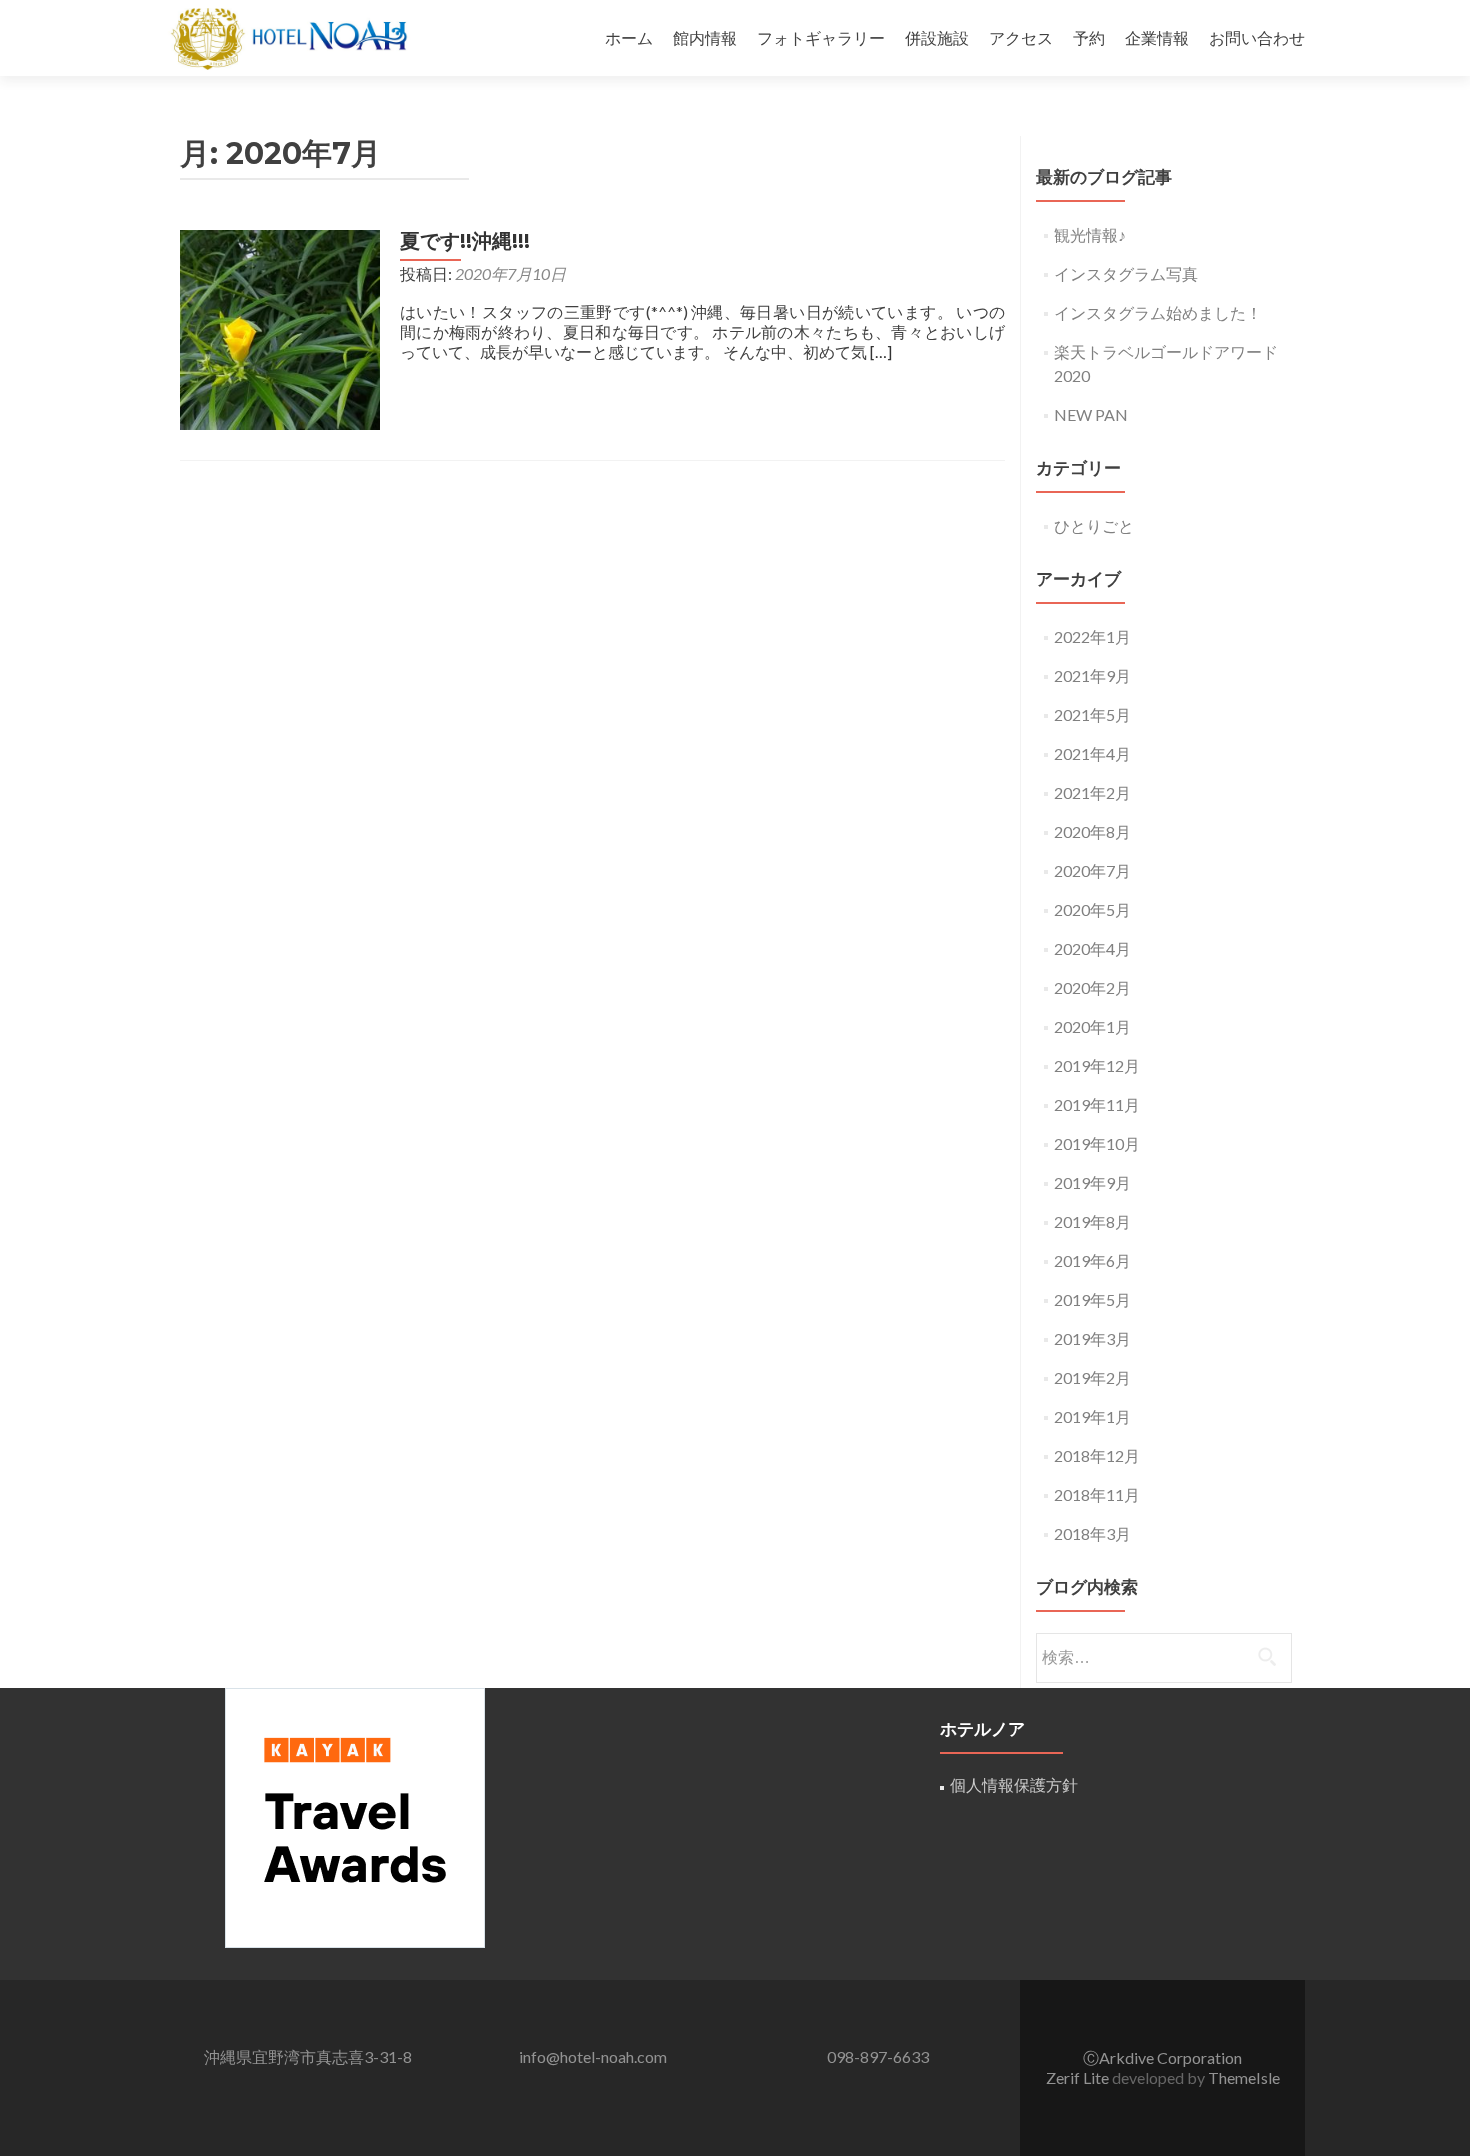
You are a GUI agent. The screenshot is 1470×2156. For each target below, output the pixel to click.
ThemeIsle (1244, 2077)
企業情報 (1157, 37)
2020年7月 (1092, 870)
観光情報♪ (1090, 234)
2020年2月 (1092, 987)
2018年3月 (1092, 1533)
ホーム (629, 37)
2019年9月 (1092, 1182)
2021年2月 (1092, 792)
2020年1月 (1092, 1026)
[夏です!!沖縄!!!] (280, 327)
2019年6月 (1092, 1260)
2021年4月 (1092, 753)
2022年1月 (1092, 636)
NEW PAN (1091, 414)
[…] (881, 351)
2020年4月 (1092, 948)
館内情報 (705, 37)
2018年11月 (1097, 1494)
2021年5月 (1092, 714)
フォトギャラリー (821, 37)
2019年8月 (1092, 1221)
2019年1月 (1092, 1416)
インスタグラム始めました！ (1158, 312)
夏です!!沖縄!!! (465, 241)
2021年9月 (1092, 675)
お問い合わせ (1257, 37)
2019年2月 (1092, 1377)
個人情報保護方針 (1014, 1784)
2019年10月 (1097, 1143)
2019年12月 (1097, 1065)
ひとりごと (1094, 525)
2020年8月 (1092, 831)
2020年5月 (1092, 909)
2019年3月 (1092, 1338)
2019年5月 (1092, 1299)
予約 (1089, 37)
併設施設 (937, 37)
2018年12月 (1097, 1455)
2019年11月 (1097, 1104)
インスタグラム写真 (1126, 273)
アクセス (1021, 37)
